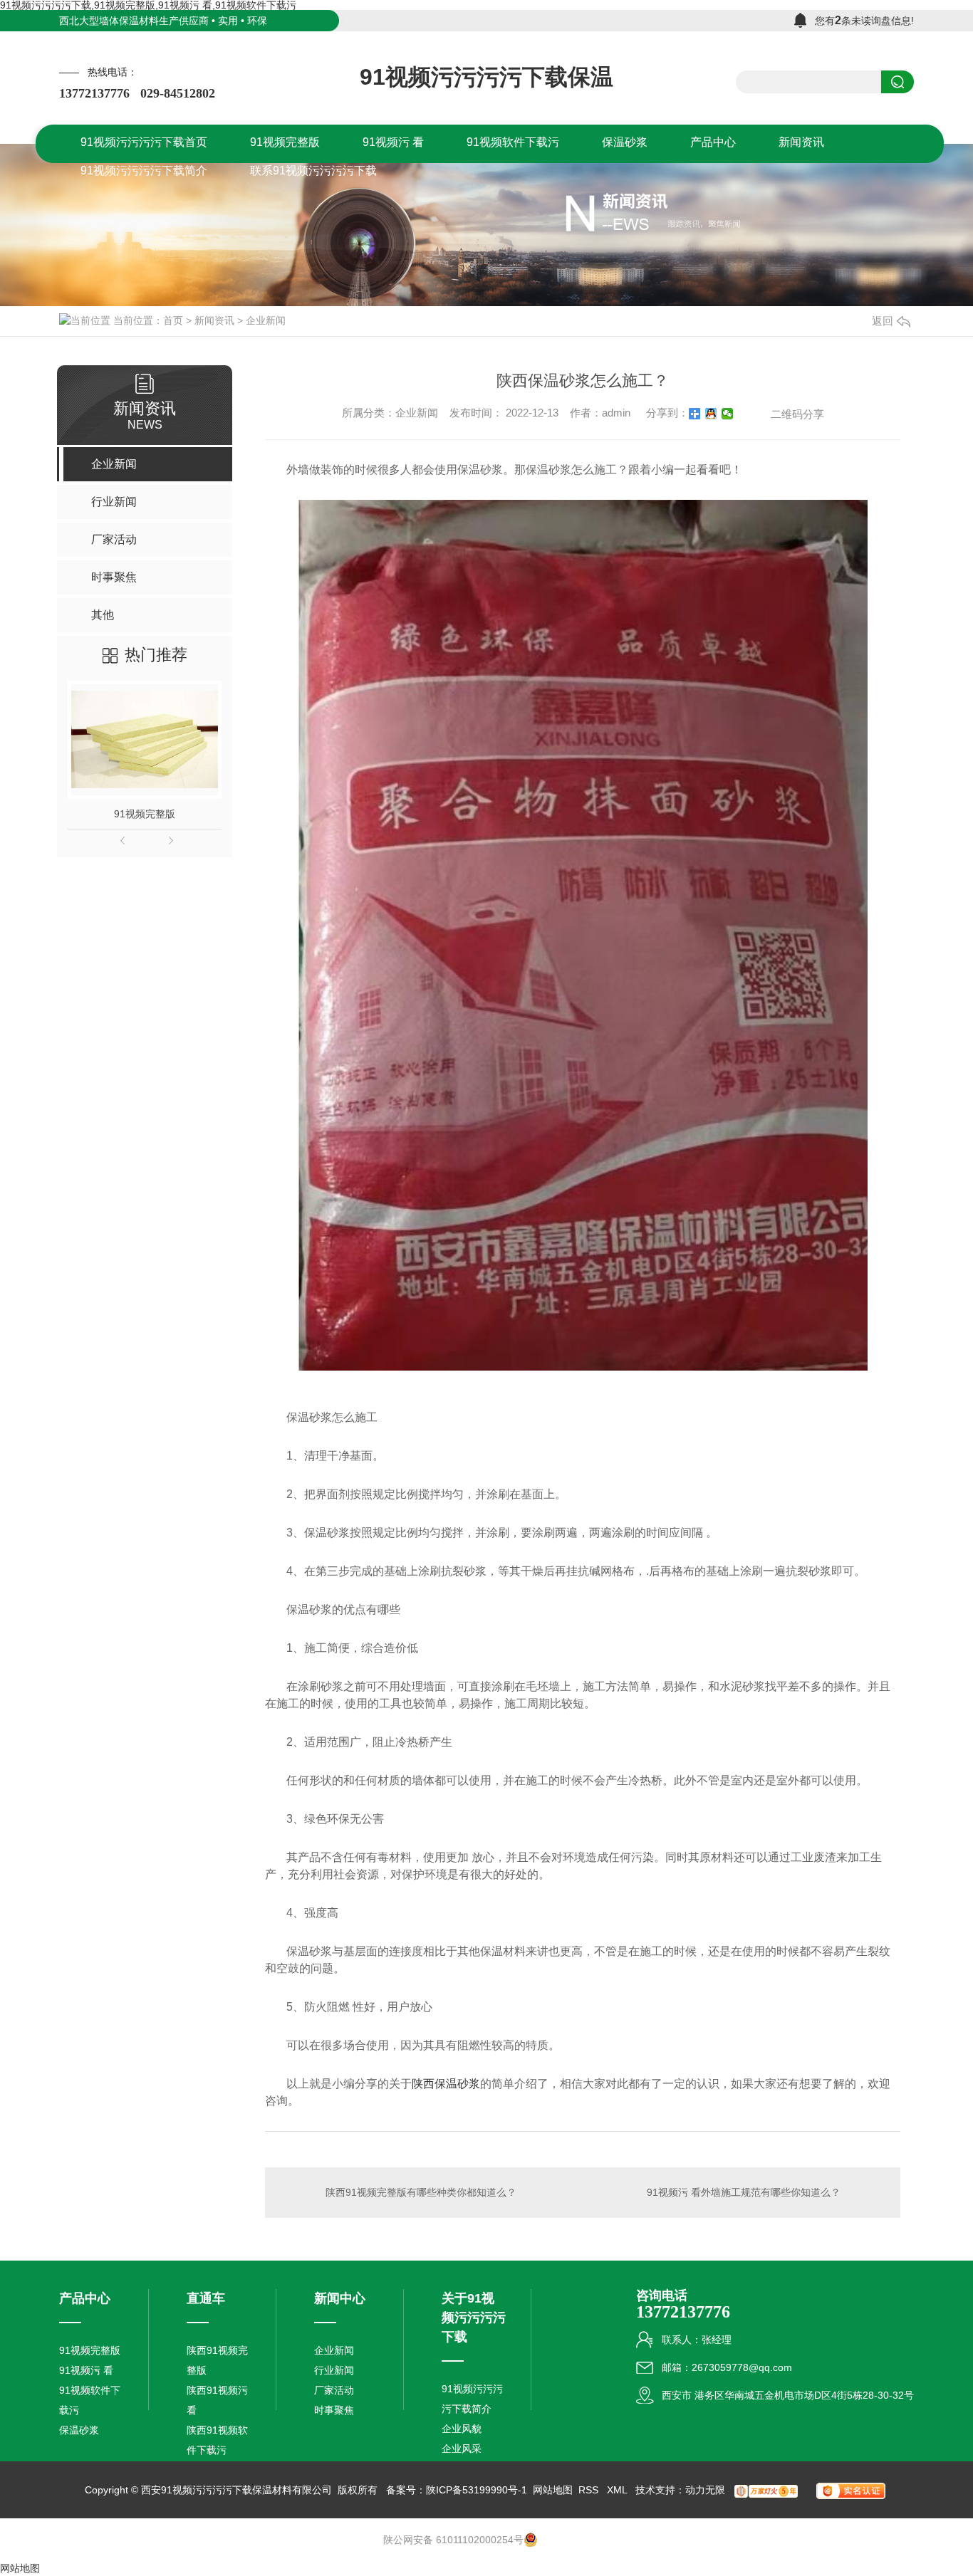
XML (618, 2490)
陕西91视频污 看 (217, 2400)
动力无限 (705, 2490)
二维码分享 (797, 414)
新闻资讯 (214, 320)
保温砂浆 (79, 2430)
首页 (173, 320)
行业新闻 (334, 2370)
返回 (883, 321)
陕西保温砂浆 (446, 2084)
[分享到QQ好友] (711, 414)
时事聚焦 (334, 2410)
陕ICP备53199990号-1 (477, 2490)
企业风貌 (462, 2429)
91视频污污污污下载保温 (486, 77)
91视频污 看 (86, 2370)
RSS (590, 2490)
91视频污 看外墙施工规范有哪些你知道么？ (744, 2192)
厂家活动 (334, 2390)
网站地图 (553, 2490)
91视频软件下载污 (90, 2400)
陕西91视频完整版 (217, 2360)
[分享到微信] (728, 414)
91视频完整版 (145, 814)
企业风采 (462, 2449)
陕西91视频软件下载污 (217, 2440)
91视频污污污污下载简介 (472, 2399)
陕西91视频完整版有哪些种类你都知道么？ (421, 2192)
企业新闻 (266, 320)
